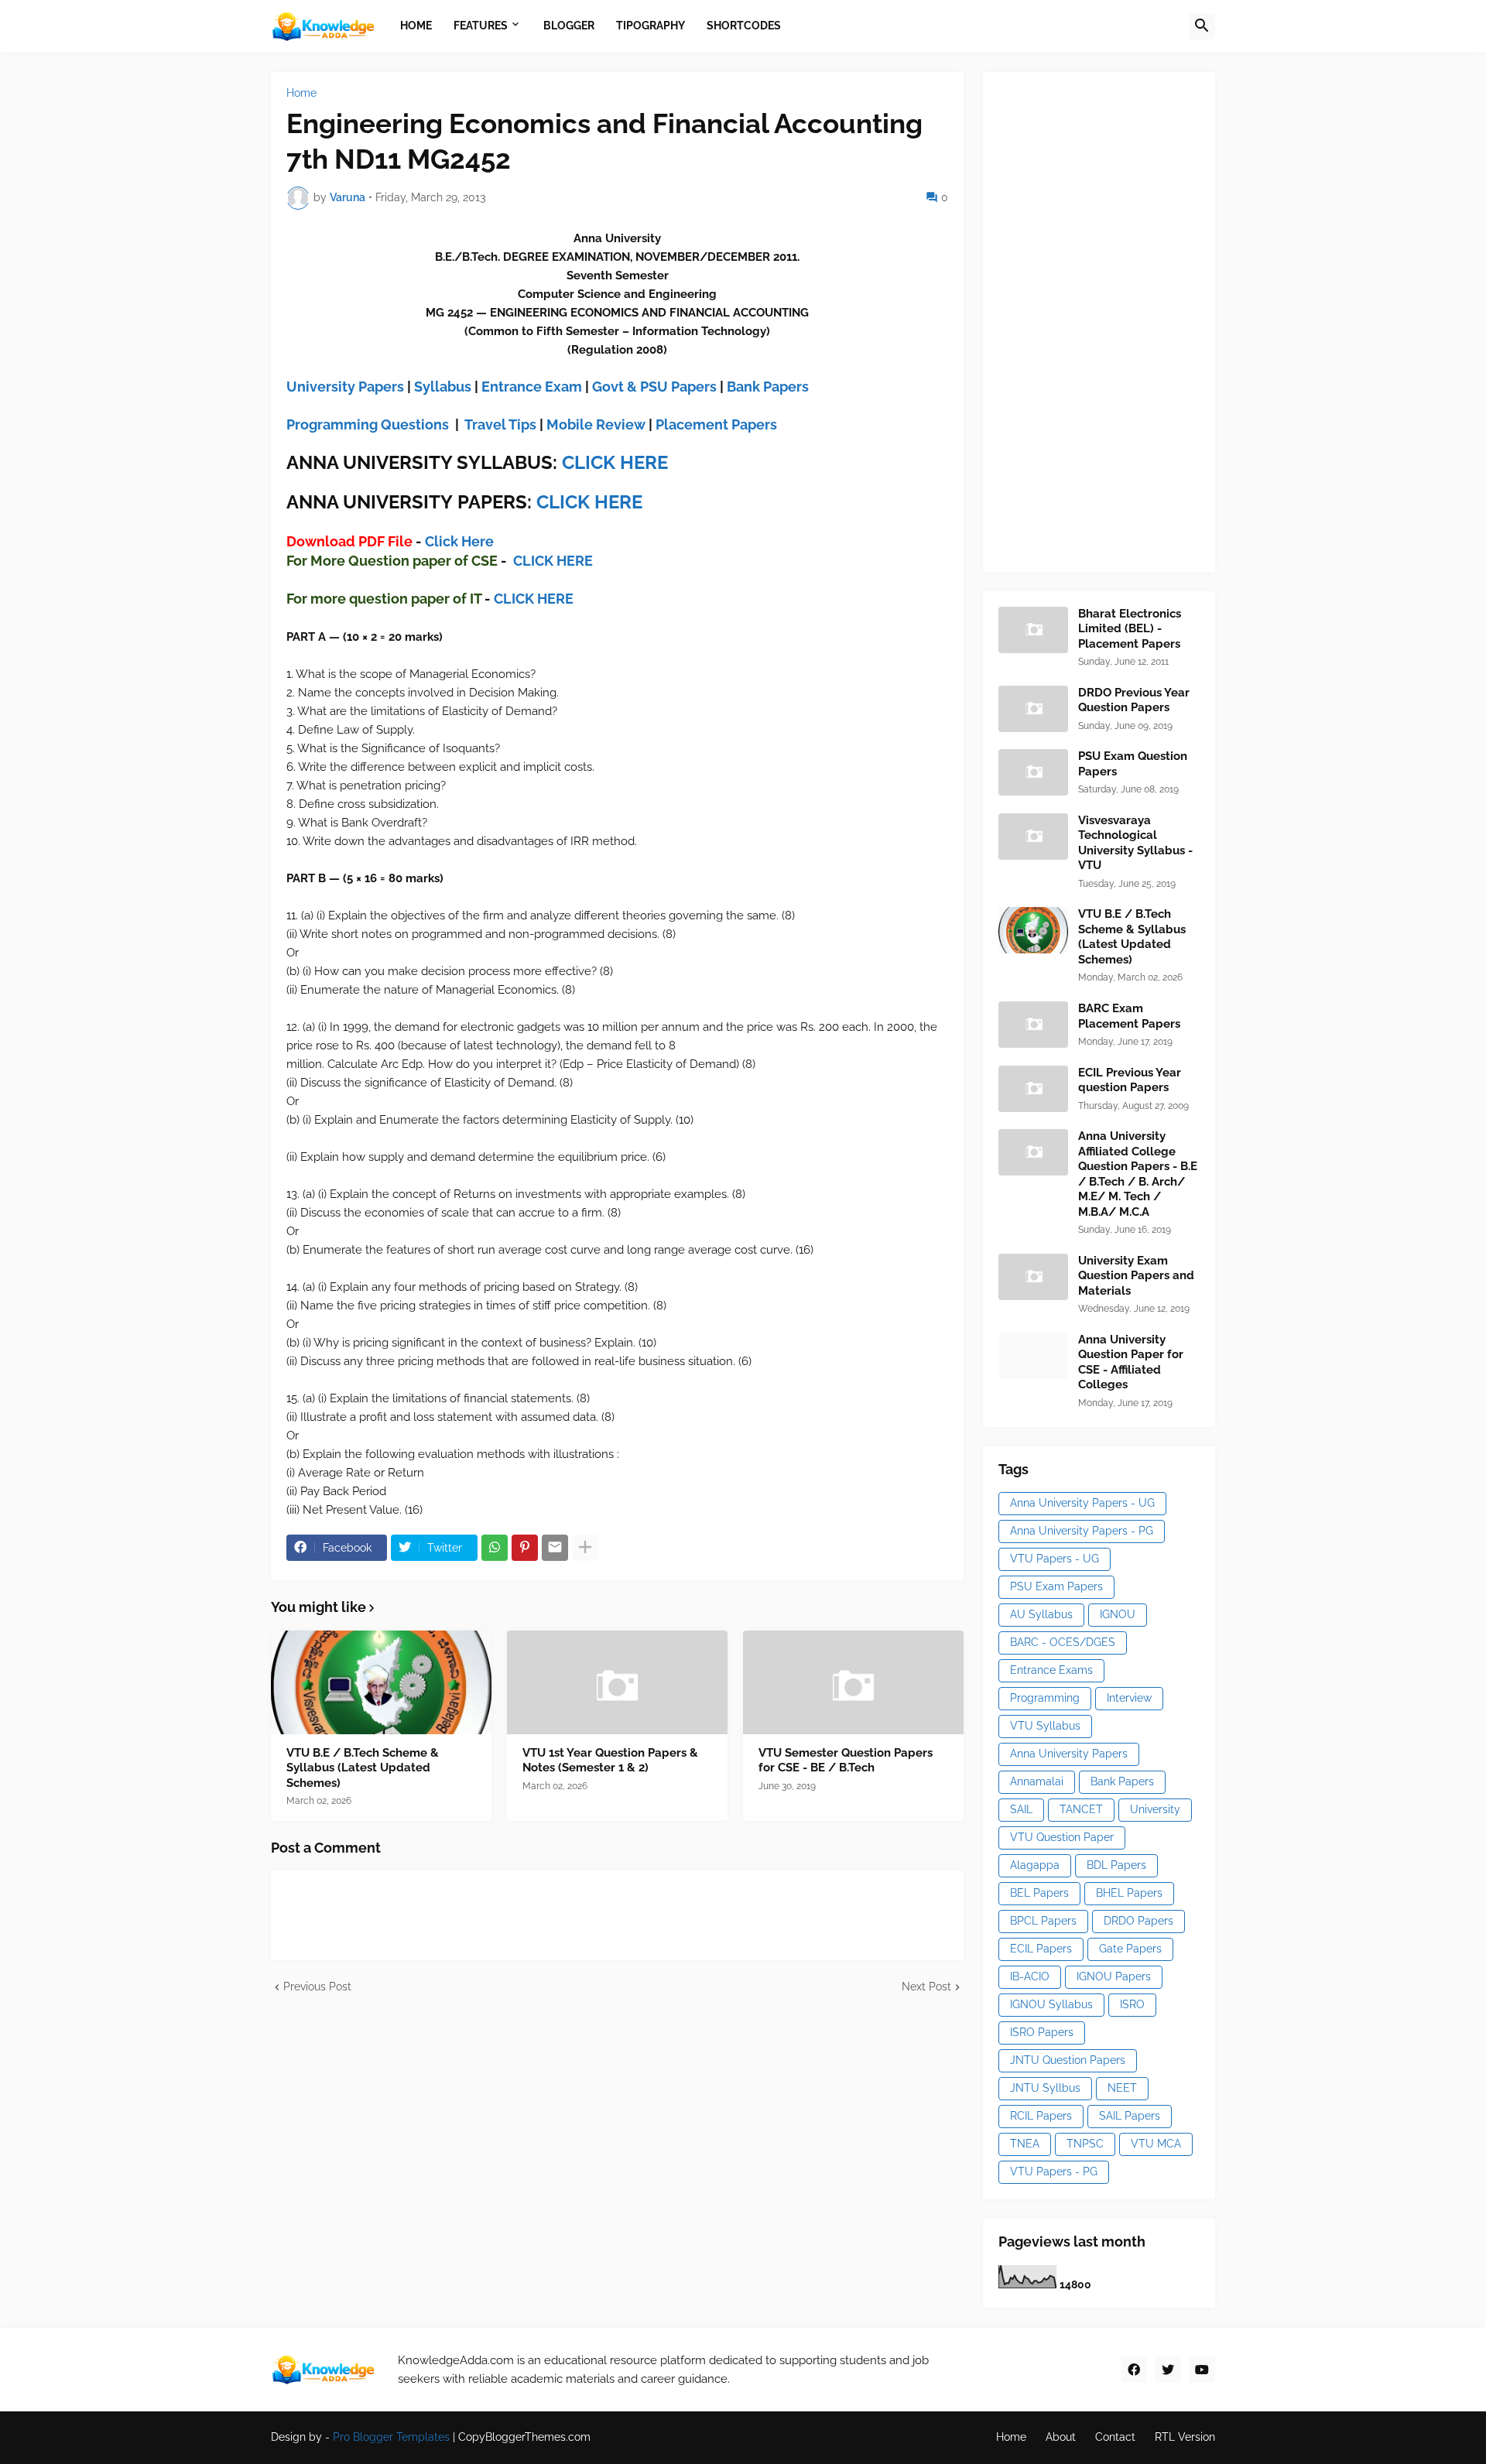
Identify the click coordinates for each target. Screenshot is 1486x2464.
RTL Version (1185, 2437)
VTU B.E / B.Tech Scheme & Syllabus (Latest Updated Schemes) (363, 1768)
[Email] (555, 1548)
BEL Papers (1039, 1893)
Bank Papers (768, 387)
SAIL (1021, 1809)
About (1061, 2437)
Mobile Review (596, 424)
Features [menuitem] (481, 26)
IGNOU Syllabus (1051, 2004)
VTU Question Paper (1062, 1837)
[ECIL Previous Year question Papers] (1033, 1089)
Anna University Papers (1069, 1754)
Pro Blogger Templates (391, 2437)
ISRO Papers (1042, 2032)
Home (301, 93)
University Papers (345, 387)
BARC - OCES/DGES (1063, 1642)
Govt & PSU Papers (654, 387)
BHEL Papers (1129, 1893)
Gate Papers (1130, 1949)
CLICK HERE (615, 462)
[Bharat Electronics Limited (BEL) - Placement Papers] (1033, 630)
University (1155, 1809)
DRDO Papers (1138, 1921)
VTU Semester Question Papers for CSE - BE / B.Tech (846, 1761)
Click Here (459, 541)
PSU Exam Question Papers (1133, 764)
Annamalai (1037, 1781)
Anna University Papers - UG (1082, 1503)
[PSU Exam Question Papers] (1033, 772)
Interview (1129, 1698)
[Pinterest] (525, 1548)
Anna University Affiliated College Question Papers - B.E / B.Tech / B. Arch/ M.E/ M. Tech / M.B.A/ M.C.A (1138, 1174)
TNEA (1025, 2144)
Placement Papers (716, 424)
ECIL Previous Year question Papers (1130, 1080)
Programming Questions (368, 424)
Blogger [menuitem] (569, 26)
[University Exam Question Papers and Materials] (1033, 1277)
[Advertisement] (1114, 320)
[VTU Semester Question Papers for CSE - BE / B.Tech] (853, 1682)
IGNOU (1118, 1614)
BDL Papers (1116, 1865)
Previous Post (317, 1987)
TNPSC (1085, 2144)
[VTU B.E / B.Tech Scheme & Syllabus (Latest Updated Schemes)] (381, 1682)
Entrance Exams (1051, 1670)
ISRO (1132, 2004)
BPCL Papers (1043, 1921)
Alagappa (1035, 1865)
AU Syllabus (1041, 1614)
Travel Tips (500, 424)
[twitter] (1168, 2370)
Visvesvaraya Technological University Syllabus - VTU (1135, 843)
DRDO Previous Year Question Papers (1134, 700)
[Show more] (585, 1548)
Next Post (926, 1987)
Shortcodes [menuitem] (744, 26)
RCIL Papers (1041, 2116)
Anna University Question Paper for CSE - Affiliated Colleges (1131, 1362)
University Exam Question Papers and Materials (1136, 1276)
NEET (1122, 2088)
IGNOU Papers (1114, 1976)
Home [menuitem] (416, 26)
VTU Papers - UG (1055, 1559)
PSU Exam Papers (1056, 1586)
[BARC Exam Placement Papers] (1033, 1025)
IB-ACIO (1030, 1976)
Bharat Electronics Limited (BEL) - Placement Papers (1130, 629)
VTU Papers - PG (1054, 2171)
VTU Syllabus (1045, 1726)
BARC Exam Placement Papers (1129, 1016)
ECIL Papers (1041, 1949)
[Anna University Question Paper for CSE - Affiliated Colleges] (1033, 1356)
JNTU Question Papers (1068, 2060)
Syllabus (443, 387)
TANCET (1081, 1809)
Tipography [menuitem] (651, 26)
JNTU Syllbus (1045, 2088)
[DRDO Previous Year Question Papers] (1033, 709)
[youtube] (1202, 2370)
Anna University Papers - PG (1082, 1531)
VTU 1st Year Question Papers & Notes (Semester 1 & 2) (610, 1761)
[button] (1202, 26)
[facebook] (1134, 2370)
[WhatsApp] (495, 1548)
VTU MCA (1156, 2144)
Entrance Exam (532, 387)
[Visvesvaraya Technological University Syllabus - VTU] (1033, 837)
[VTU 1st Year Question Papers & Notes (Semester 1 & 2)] (617, 1682)
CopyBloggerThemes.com (524, 2437)
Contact (1115, 2437)
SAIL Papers (1130, 2116)
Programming (1045, 1698)
